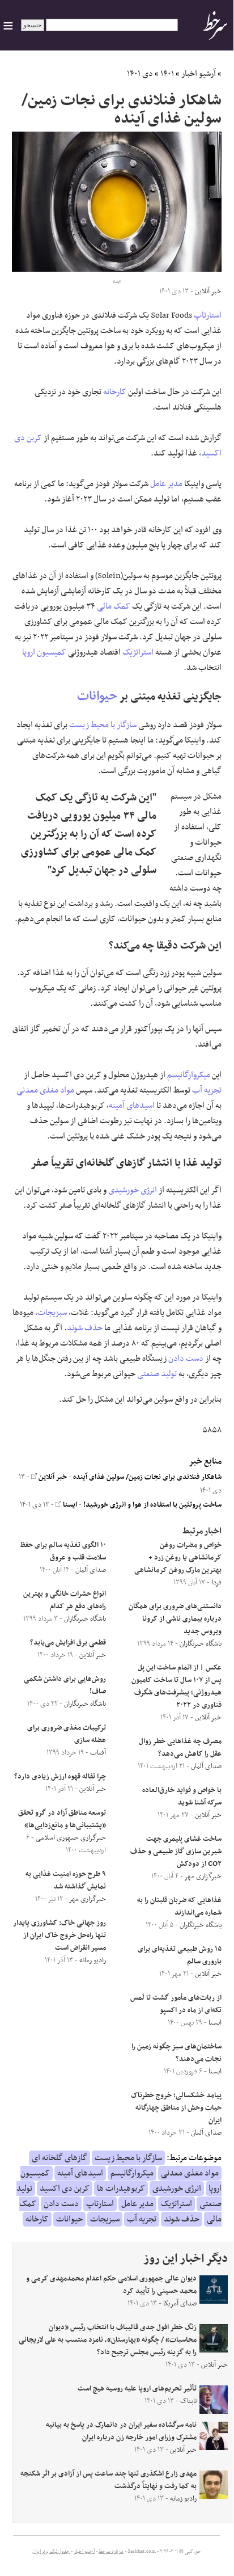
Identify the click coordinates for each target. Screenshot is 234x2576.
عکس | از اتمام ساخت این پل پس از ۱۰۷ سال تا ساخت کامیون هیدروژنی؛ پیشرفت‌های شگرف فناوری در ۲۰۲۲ (176, 1687)
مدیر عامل (166, 484)
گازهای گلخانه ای (59, 2158)
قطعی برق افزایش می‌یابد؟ (68, 1643)
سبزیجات (52, 1313)
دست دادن (186, 1359)
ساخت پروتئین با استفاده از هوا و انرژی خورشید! (152, 1505)
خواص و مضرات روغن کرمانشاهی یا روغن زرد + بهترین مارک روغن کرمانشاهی (178, 1558)
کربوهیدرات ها (121, 2189)
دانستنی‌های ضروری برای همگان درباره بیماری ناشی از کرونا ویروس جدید (175, 1619)
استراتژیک (138, 652)
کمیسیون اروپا (44, 652)
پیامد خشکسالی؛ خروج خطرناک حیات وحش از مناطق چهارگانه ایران (176, 2108)
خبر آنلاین (52, 1477)
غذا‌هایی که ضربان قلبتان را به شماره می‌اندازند (179, 1907)
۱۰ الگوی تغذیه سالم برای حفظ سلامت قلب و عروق (63, 1551)
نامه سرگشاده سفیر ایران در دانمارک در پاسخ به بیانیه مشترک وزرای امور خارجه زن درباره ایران (121, 2431)
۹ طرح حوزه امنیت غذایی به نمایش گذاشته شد (66, 1881)
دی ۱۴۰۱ (140, 74)
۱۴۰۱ (167, 74)
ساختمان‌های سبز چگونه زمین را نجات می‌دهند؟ (176, 2053)
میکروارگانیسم (189, 1075)
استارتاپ (208, 315)
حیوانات (97, 696)
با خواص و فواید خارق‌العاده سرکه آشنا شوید (182, 1797)
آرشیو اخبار (199, 74)
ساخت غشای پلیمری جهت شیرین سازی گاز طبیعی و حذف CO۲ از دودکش (176, 1852)
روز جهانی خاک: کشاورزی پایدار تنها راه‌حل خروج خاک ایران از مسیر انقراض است (59, 1936)
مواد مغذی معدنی (45, 1090)
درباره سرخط (111, 2552)
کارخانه (115, 392)
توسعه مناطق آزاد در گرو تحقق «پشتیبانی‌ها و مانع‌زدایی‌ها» (62, 1819)
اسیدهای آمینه (132, 1106)
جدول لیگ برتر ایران (51, 2552)
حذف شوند (85, 1328)
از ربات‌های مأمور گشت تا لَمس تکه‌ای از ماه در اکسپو (176, 2004)
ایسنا (69, 1505)
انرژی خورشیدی (133, 1190)
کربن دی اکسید (65, 2189)
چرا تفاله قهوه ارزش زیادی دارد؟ (60, 1777)
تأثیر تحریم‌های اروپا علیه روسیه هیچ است (137, 2389)
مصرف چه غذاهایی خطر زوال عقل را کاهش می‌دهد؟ (180, 1748)
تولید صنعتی (157, 1374)
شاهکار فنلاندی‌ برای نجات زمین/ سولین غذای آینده (147, 1477)
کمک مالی (114, 606)
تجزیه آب (207, 1090)
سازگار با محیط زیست (103, 725)
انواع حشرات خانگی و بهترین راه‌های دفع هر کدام (65, 1600)
